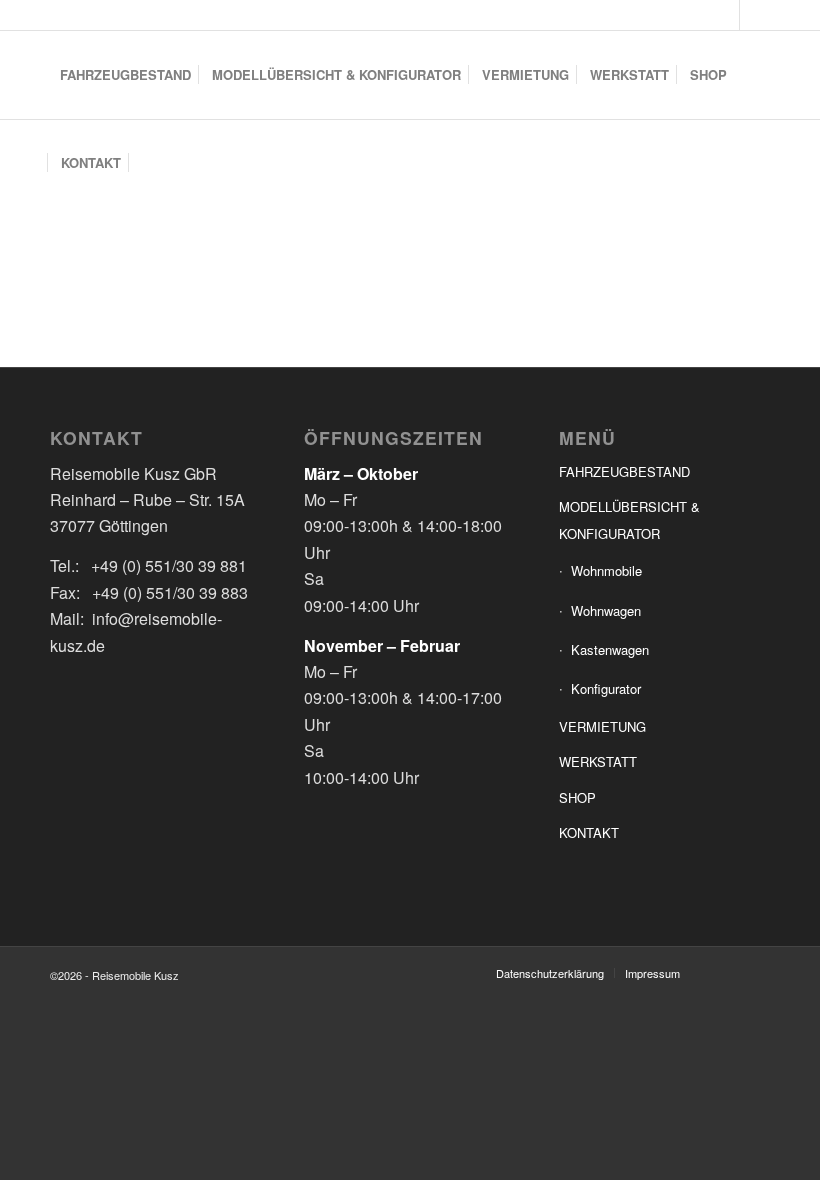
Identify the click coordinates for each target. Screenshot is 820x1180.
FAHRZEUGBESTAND (624, 471)
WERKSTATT (598, 761)
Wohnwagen (606, 610)
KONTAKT (589, 832)
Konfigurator (606, 688)
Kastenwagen (610, 649)
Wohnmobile (606, 570)
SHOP (577, 797)
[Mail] (755, 15)
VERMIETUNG (602, 726)
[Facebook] (724, 15)
